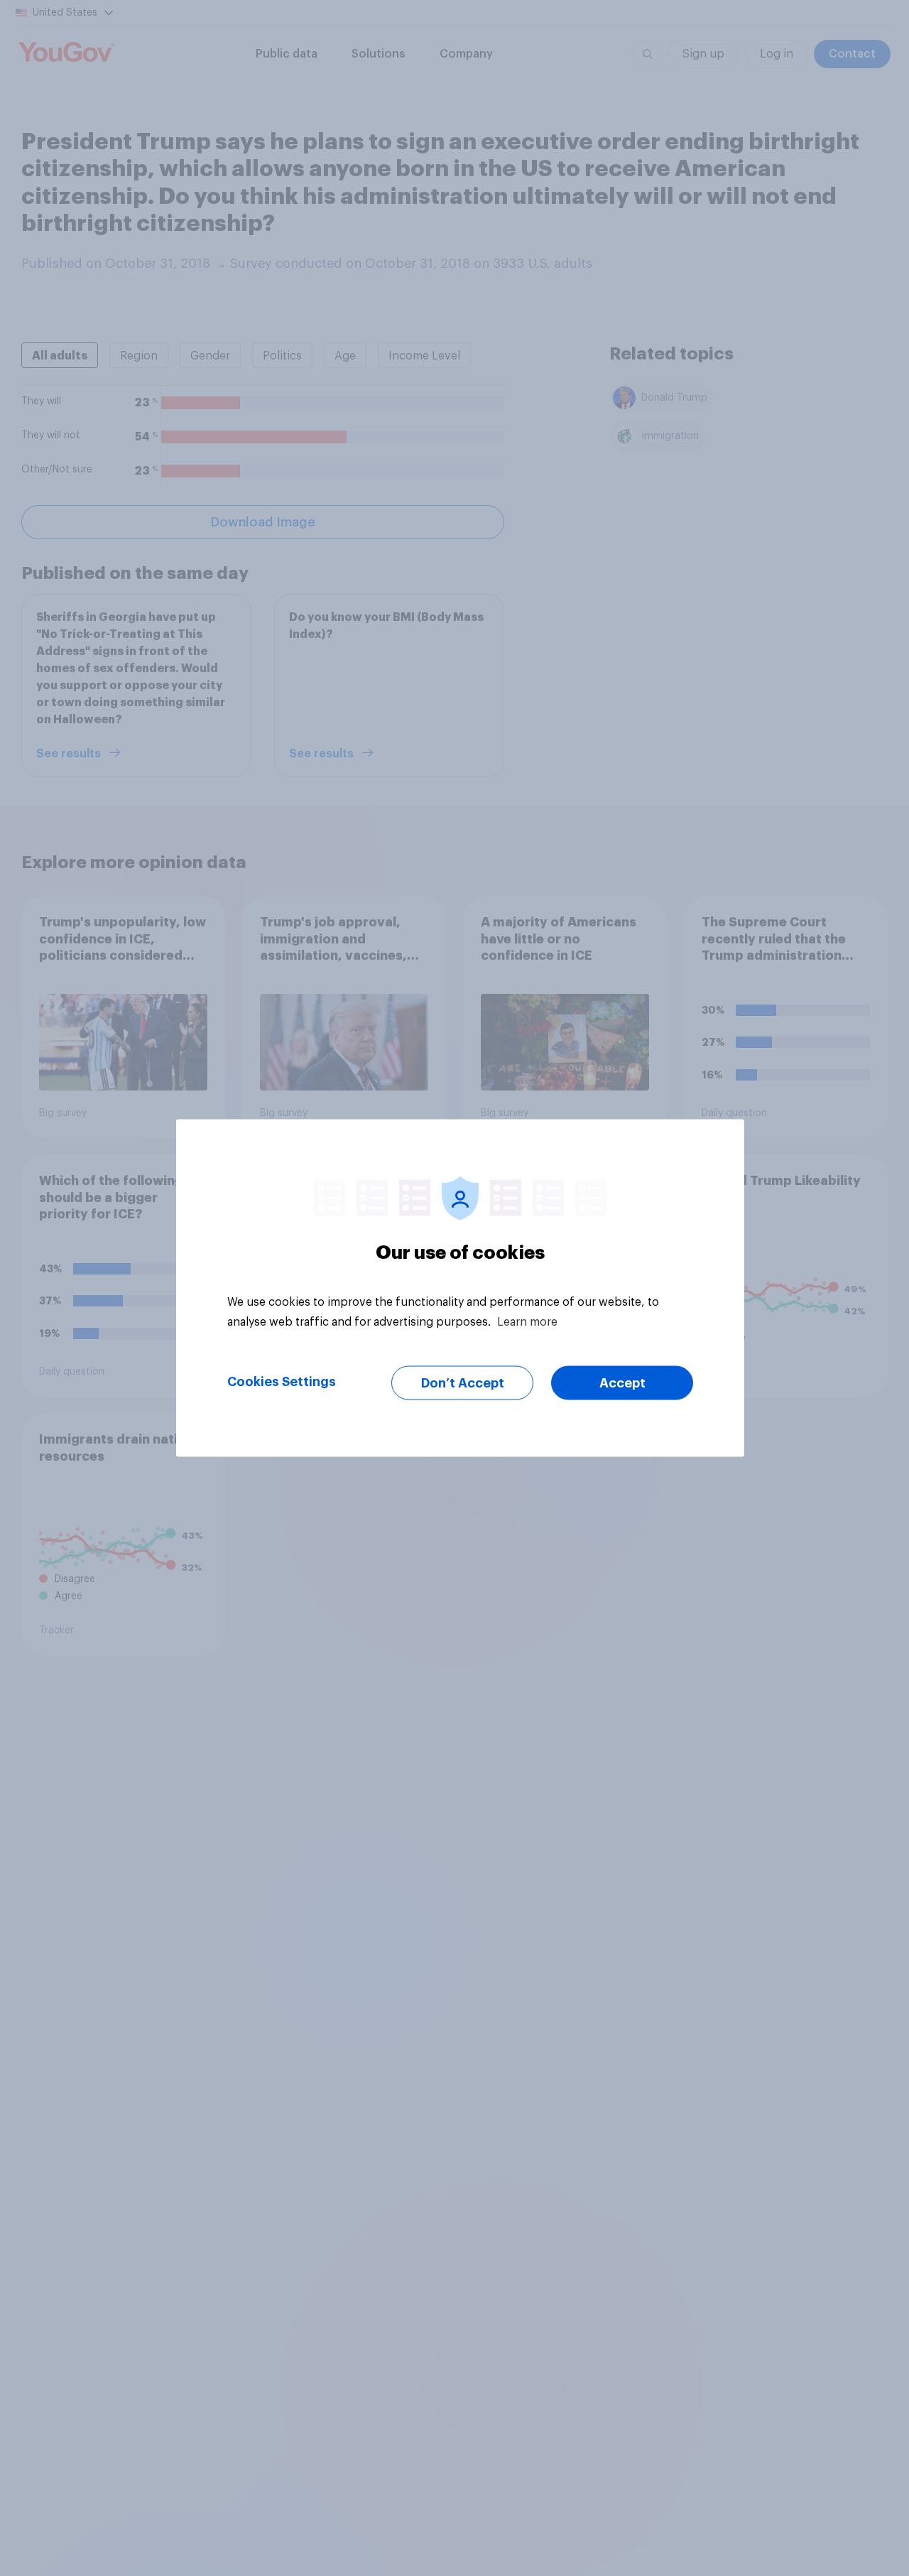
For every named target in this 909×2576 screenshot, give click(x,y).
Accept (622, 1383)
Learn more (527, 1322)
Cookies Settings (282, 1382)
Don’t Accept (463, 1383)
